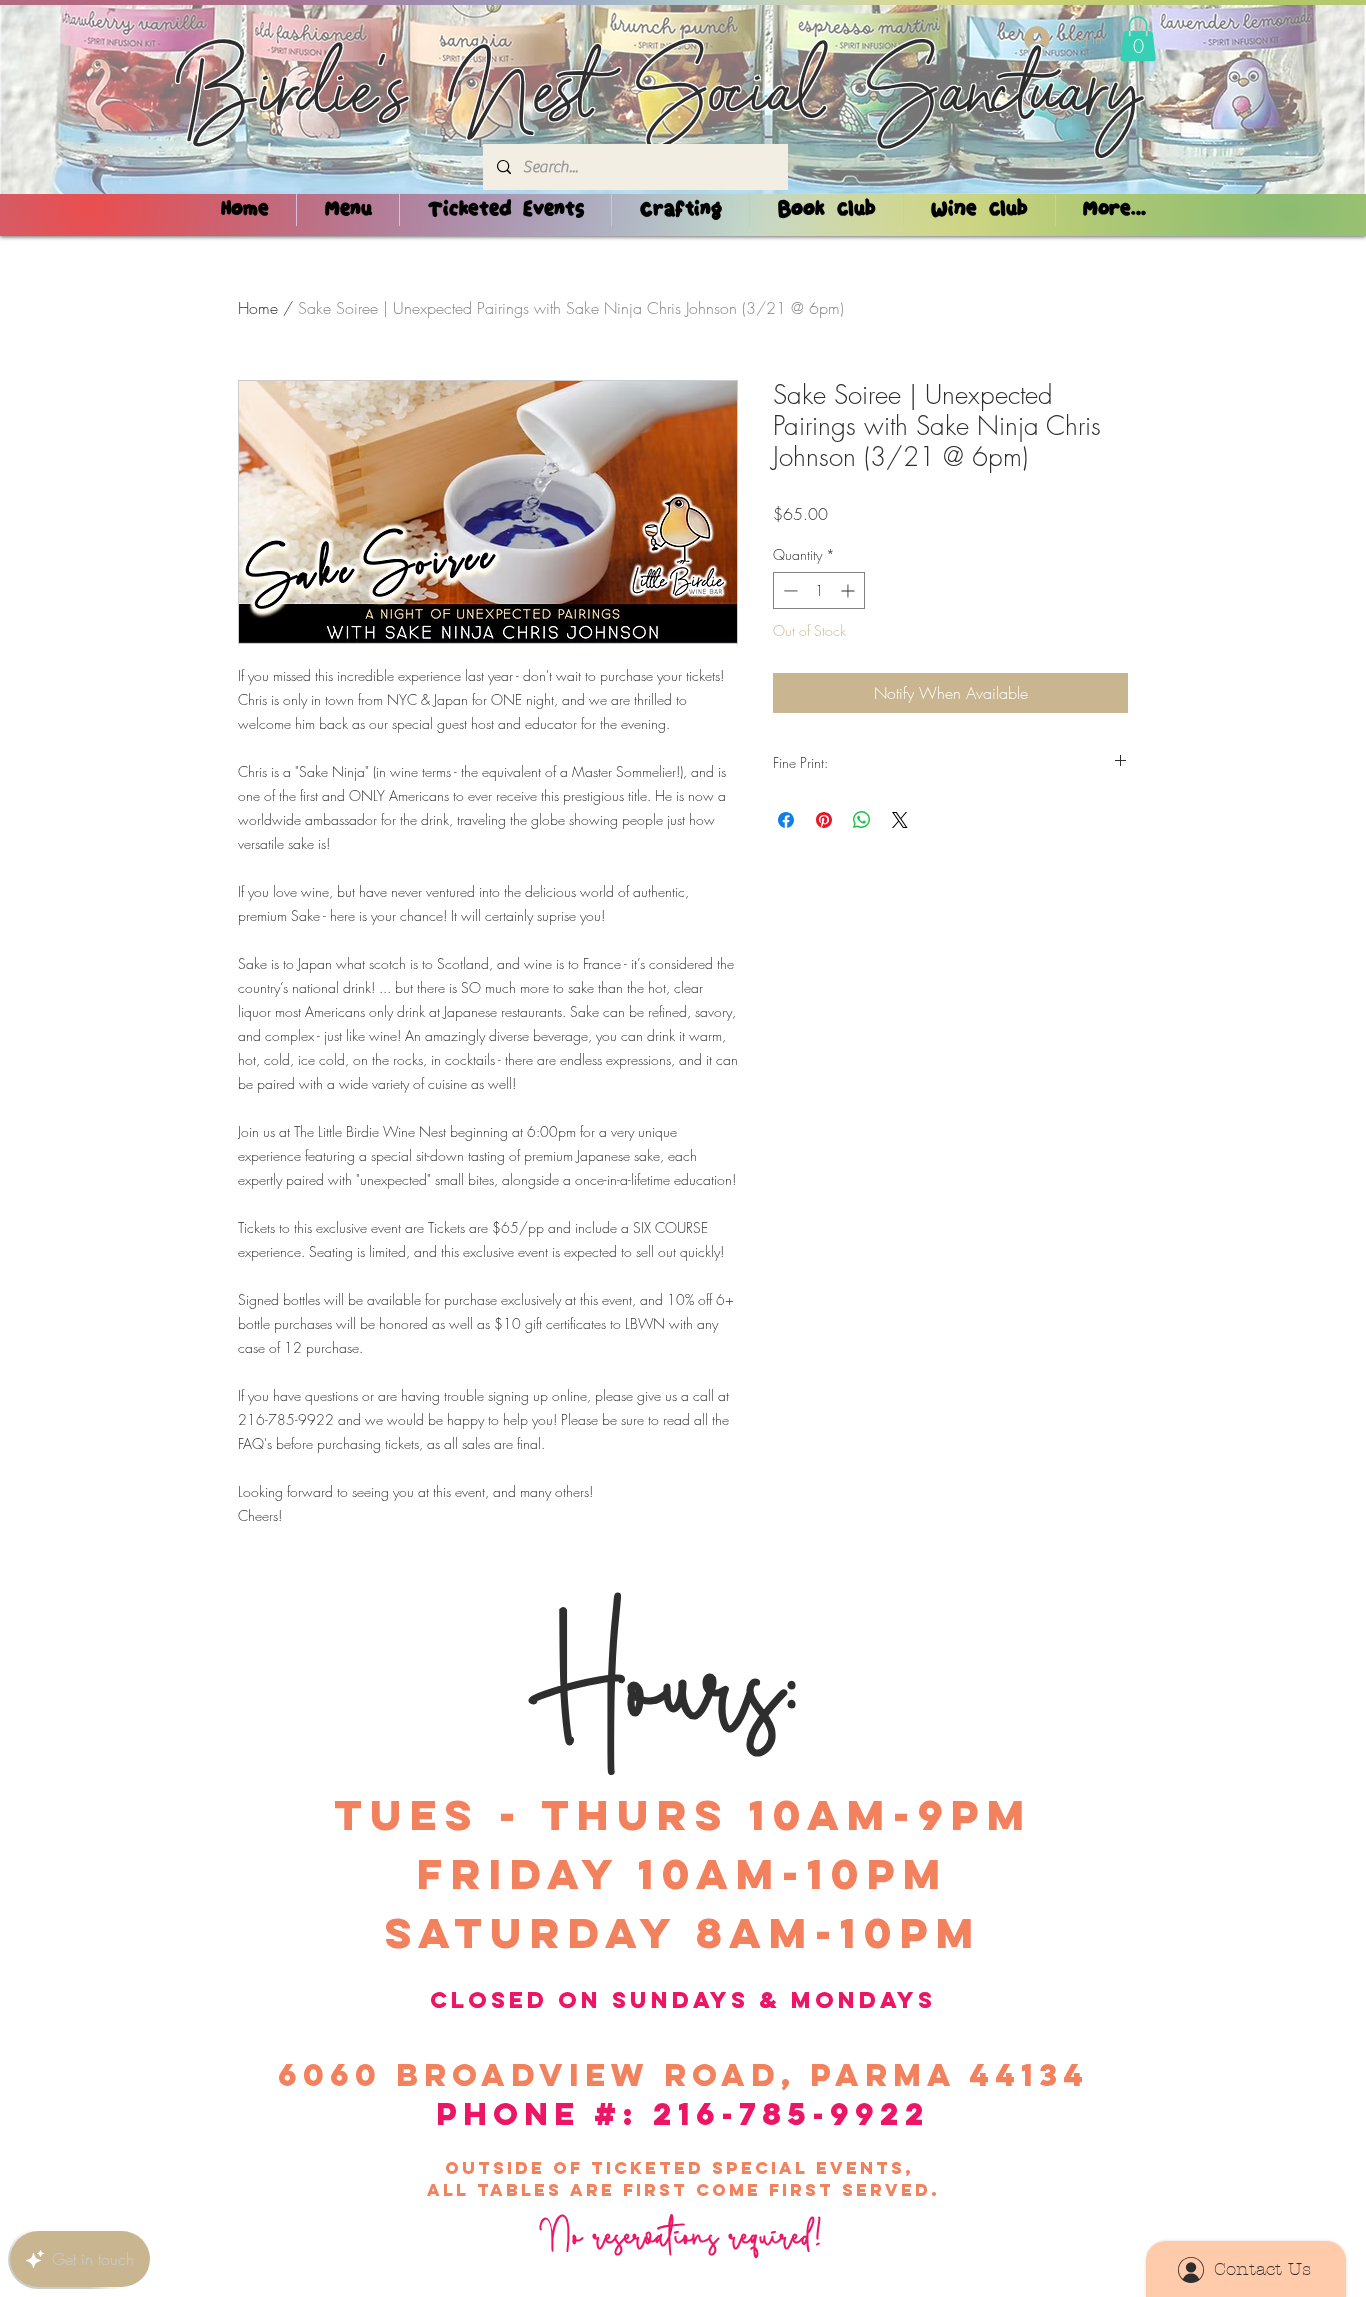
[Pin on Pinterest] (824, 820)
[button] (1138, 38)
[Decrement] (788, 590)
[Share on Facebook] (786, 820)
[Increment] (849, 590)
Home (258, 308)
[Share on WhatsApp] (862, 820)
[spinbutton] (819, 590)
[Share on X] (900, 820)
